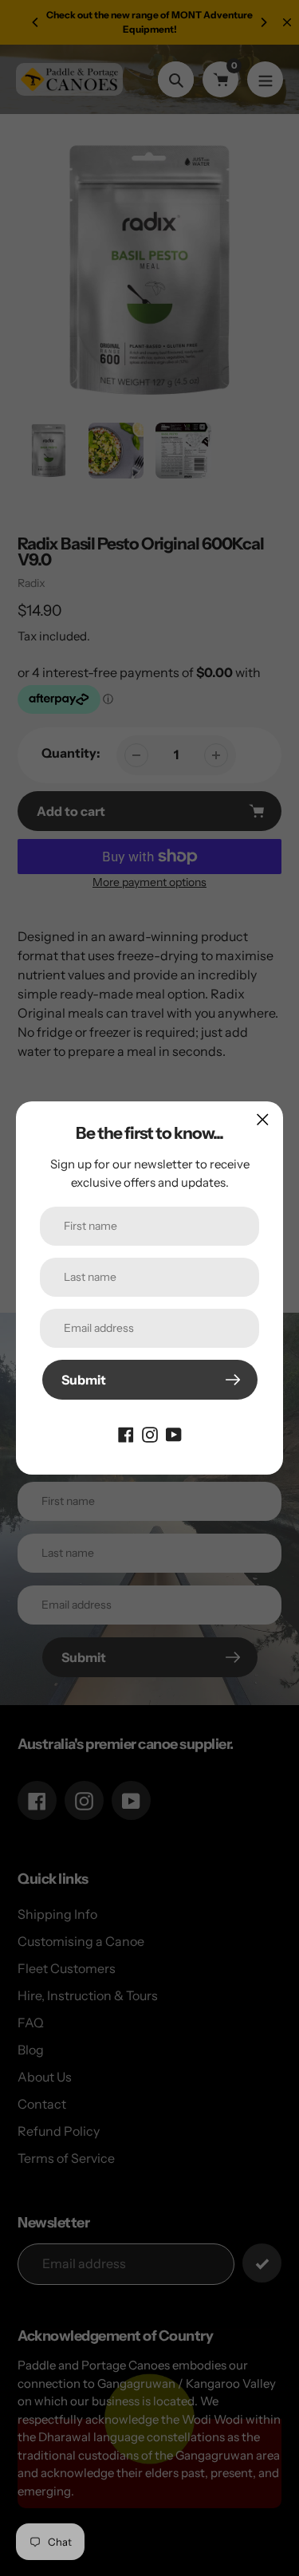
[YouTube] (174, 1433)
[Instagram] (150, 1433)
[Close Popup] (263, 1119)
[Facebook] (126, 1433)
